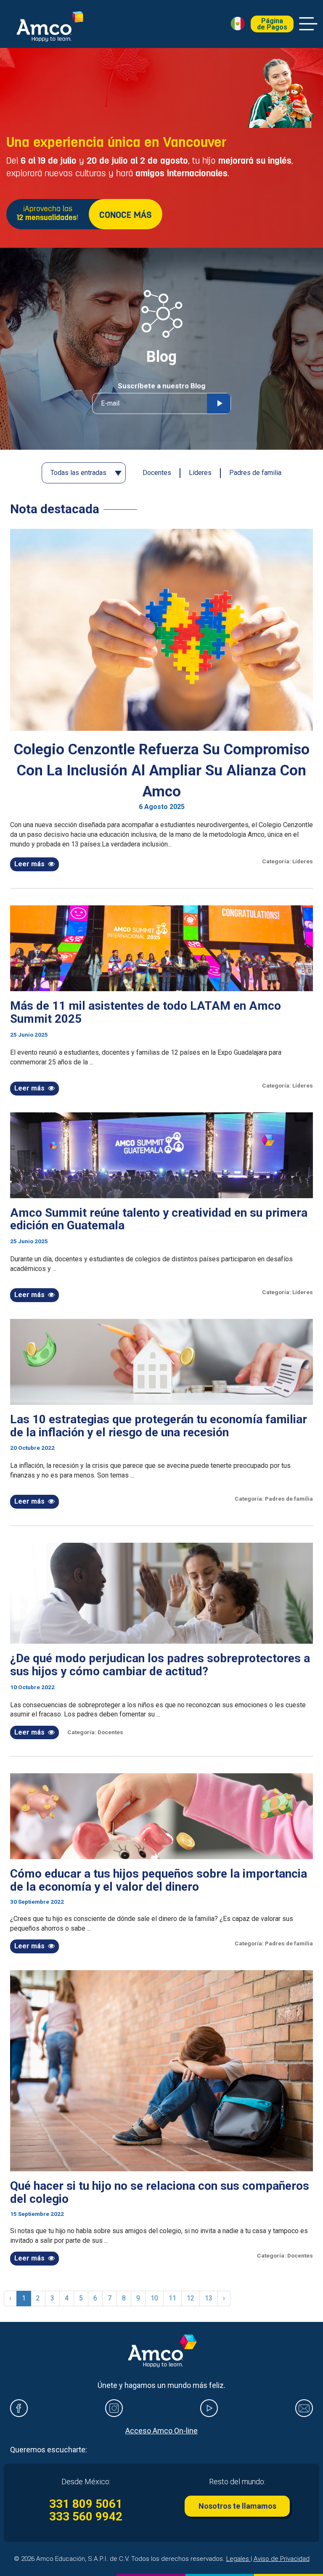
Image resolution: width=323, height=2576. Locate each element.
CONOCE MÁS (126, 216)
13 (209, 2298)
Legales (238, 2559)
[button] (238, 24)
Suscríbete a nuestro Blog (161, 386)
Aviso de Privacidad (282, 2559)
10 (154, 2298)
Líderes (200, 473)
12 (191, 2298)
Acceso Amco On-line (161, 2431)
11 (172, 2298)
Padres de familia (255, 473)
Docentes (157, 473)
